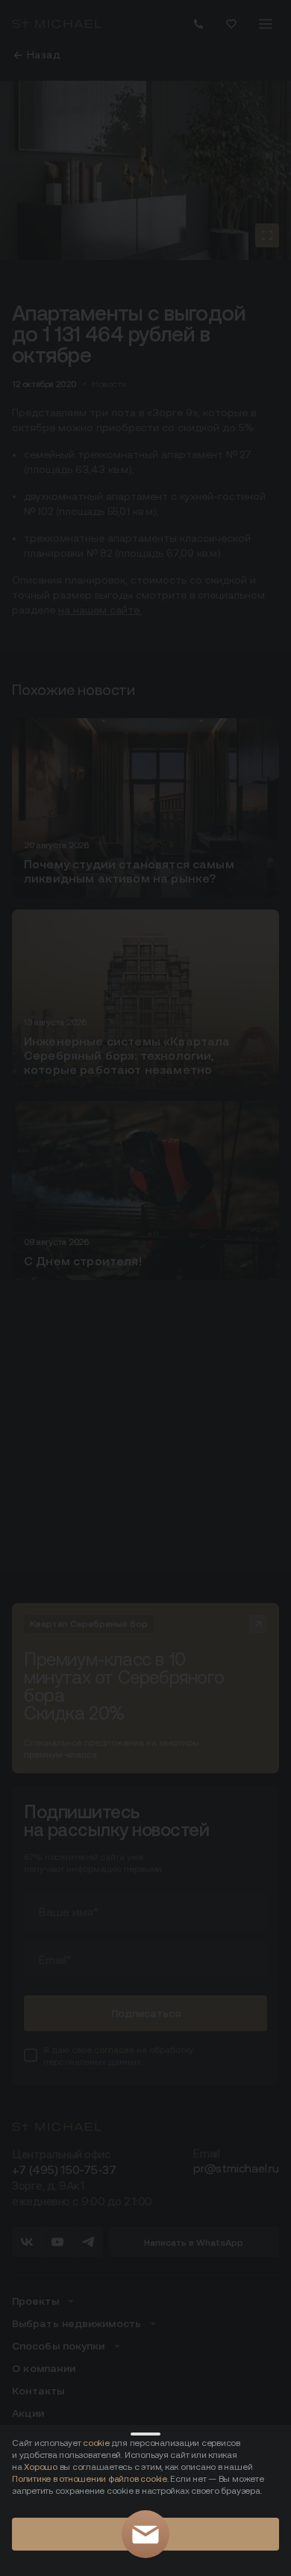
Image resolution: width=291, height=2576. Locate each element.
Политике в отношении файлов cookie (90, 2478)
